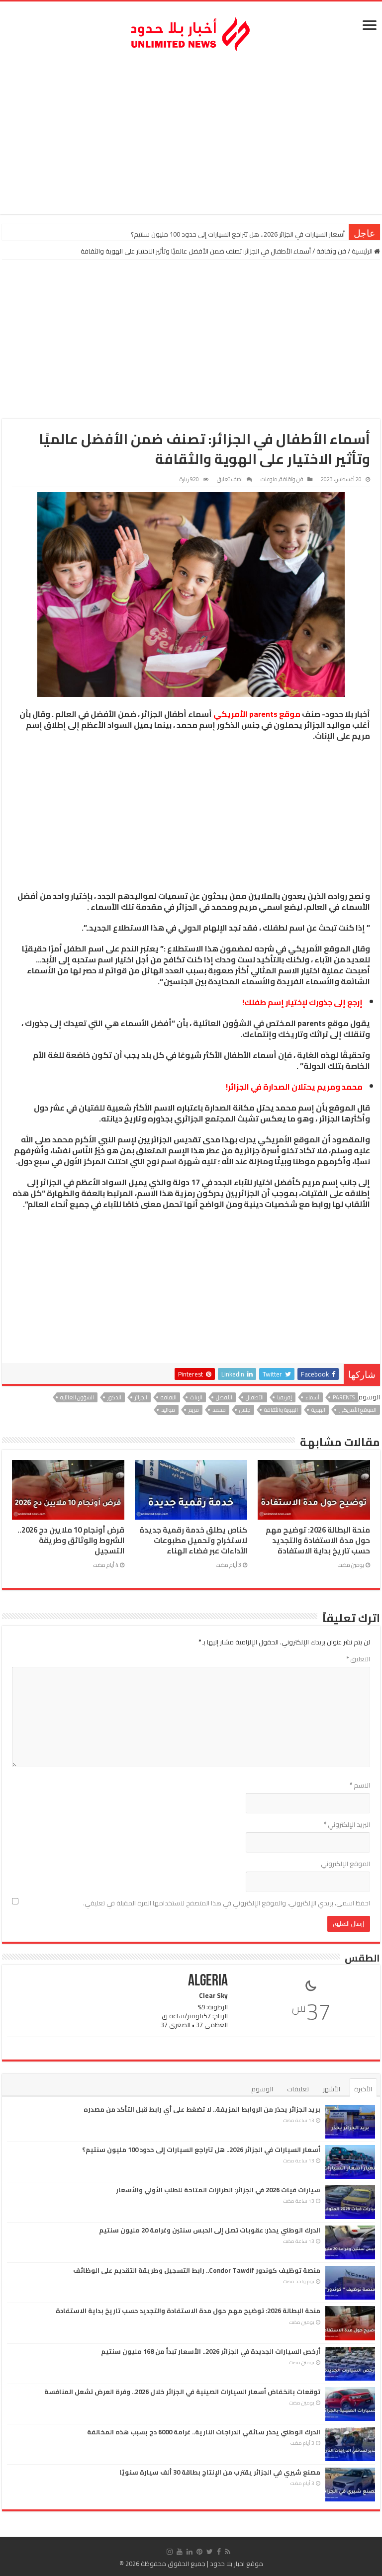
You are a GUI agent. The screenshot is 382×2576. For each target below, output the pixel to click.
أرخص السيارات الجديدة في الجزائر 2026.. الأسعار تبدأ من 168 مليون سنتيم (211, 2351)
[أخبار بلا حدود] (191, 31)
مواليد (168, 1410)
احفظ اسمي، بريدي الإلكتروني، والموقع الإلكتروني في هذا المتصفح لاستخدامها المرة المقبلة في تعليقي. (227, 1903)
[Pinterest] (199, 2552)
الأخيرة (363, 2089)
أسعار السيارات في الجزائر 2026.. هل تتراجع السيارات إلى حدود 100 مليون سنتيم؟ (201, 2149)
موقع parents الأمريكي (257, 714)
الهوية (318, 1410)
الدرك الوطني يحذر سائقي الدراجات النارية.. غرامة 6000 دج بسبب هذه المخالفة (204, 2432)
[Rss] (228, 2552)
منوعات (269, 479)
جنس (245, 1410)
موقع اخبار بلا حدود (237, 2564)
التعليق (358, 1659)
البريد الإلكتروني (347, 1824)
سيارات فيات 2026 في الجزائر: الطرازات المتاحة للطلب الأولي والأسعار (253, 234)
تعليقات (298, 2089)
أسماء (312, 1397)
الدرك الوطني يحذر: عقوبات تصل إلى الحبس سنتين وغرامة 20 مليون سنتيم (210, 2230)
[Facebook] (219, 2552)
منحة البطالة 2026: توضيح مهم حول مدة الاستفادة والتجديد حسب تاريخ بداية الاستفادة (318, 1541)
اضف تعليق (230, 479)
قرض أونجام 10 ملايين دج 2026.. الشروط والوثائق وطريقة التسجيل (71, 1541)
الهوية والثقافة (281, 1410)
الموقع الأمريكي (358, 1410)
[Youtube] (180, 2552)
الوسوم (262, 2089)
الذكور (114, 1397)
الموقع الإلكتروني (345, 1864)
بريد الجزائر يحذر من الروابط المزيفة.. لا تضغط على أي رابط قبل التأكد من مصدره (202, 2109)
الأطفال (255, 1397)
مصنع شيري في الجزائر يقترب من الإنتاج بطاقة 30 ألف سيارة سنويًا (220, 2472)
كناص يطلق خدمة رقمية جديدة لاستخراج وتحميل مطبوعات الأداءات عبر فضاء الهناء (193, 1541)
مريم (194, 1410)
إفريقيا (285, 1397)
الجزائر (141, 1397)
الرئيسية (363, 251)
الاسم (360, 1785)
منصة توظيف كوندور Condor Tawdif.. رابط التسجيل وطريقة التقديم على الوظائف (197, 2270)
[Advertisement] (191, 135)
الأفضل (224, 1397)
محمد (219, 1410)
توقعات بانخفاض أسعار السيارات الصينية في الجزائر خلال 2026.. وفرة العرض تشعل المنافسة (182, 2392)
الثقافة (169, 1397)
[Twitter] (210, 2552)
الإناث (196, 1397)
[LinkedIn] (190, 2552)
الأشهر (332, 2089)
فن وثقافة (331, 251)
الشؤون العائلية (77, 1397)
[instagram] (170, 2552)
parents (344, 1397)
